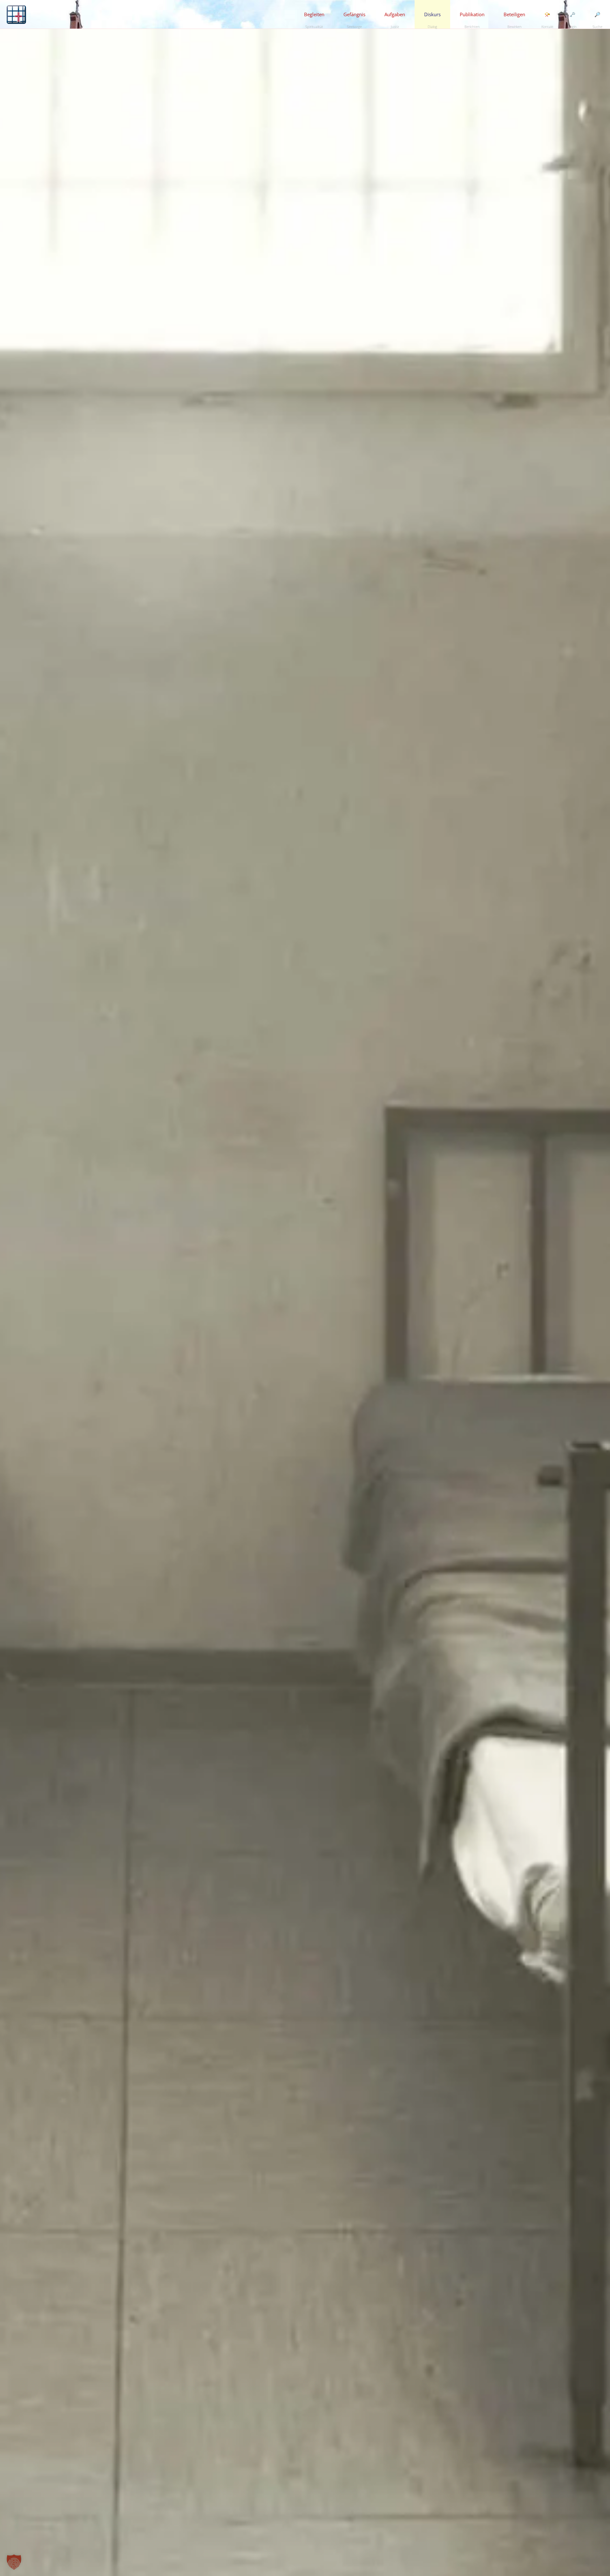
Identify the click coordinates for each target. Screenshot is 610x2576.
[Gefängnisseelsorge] (16, 14)
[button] (14, 2562)
